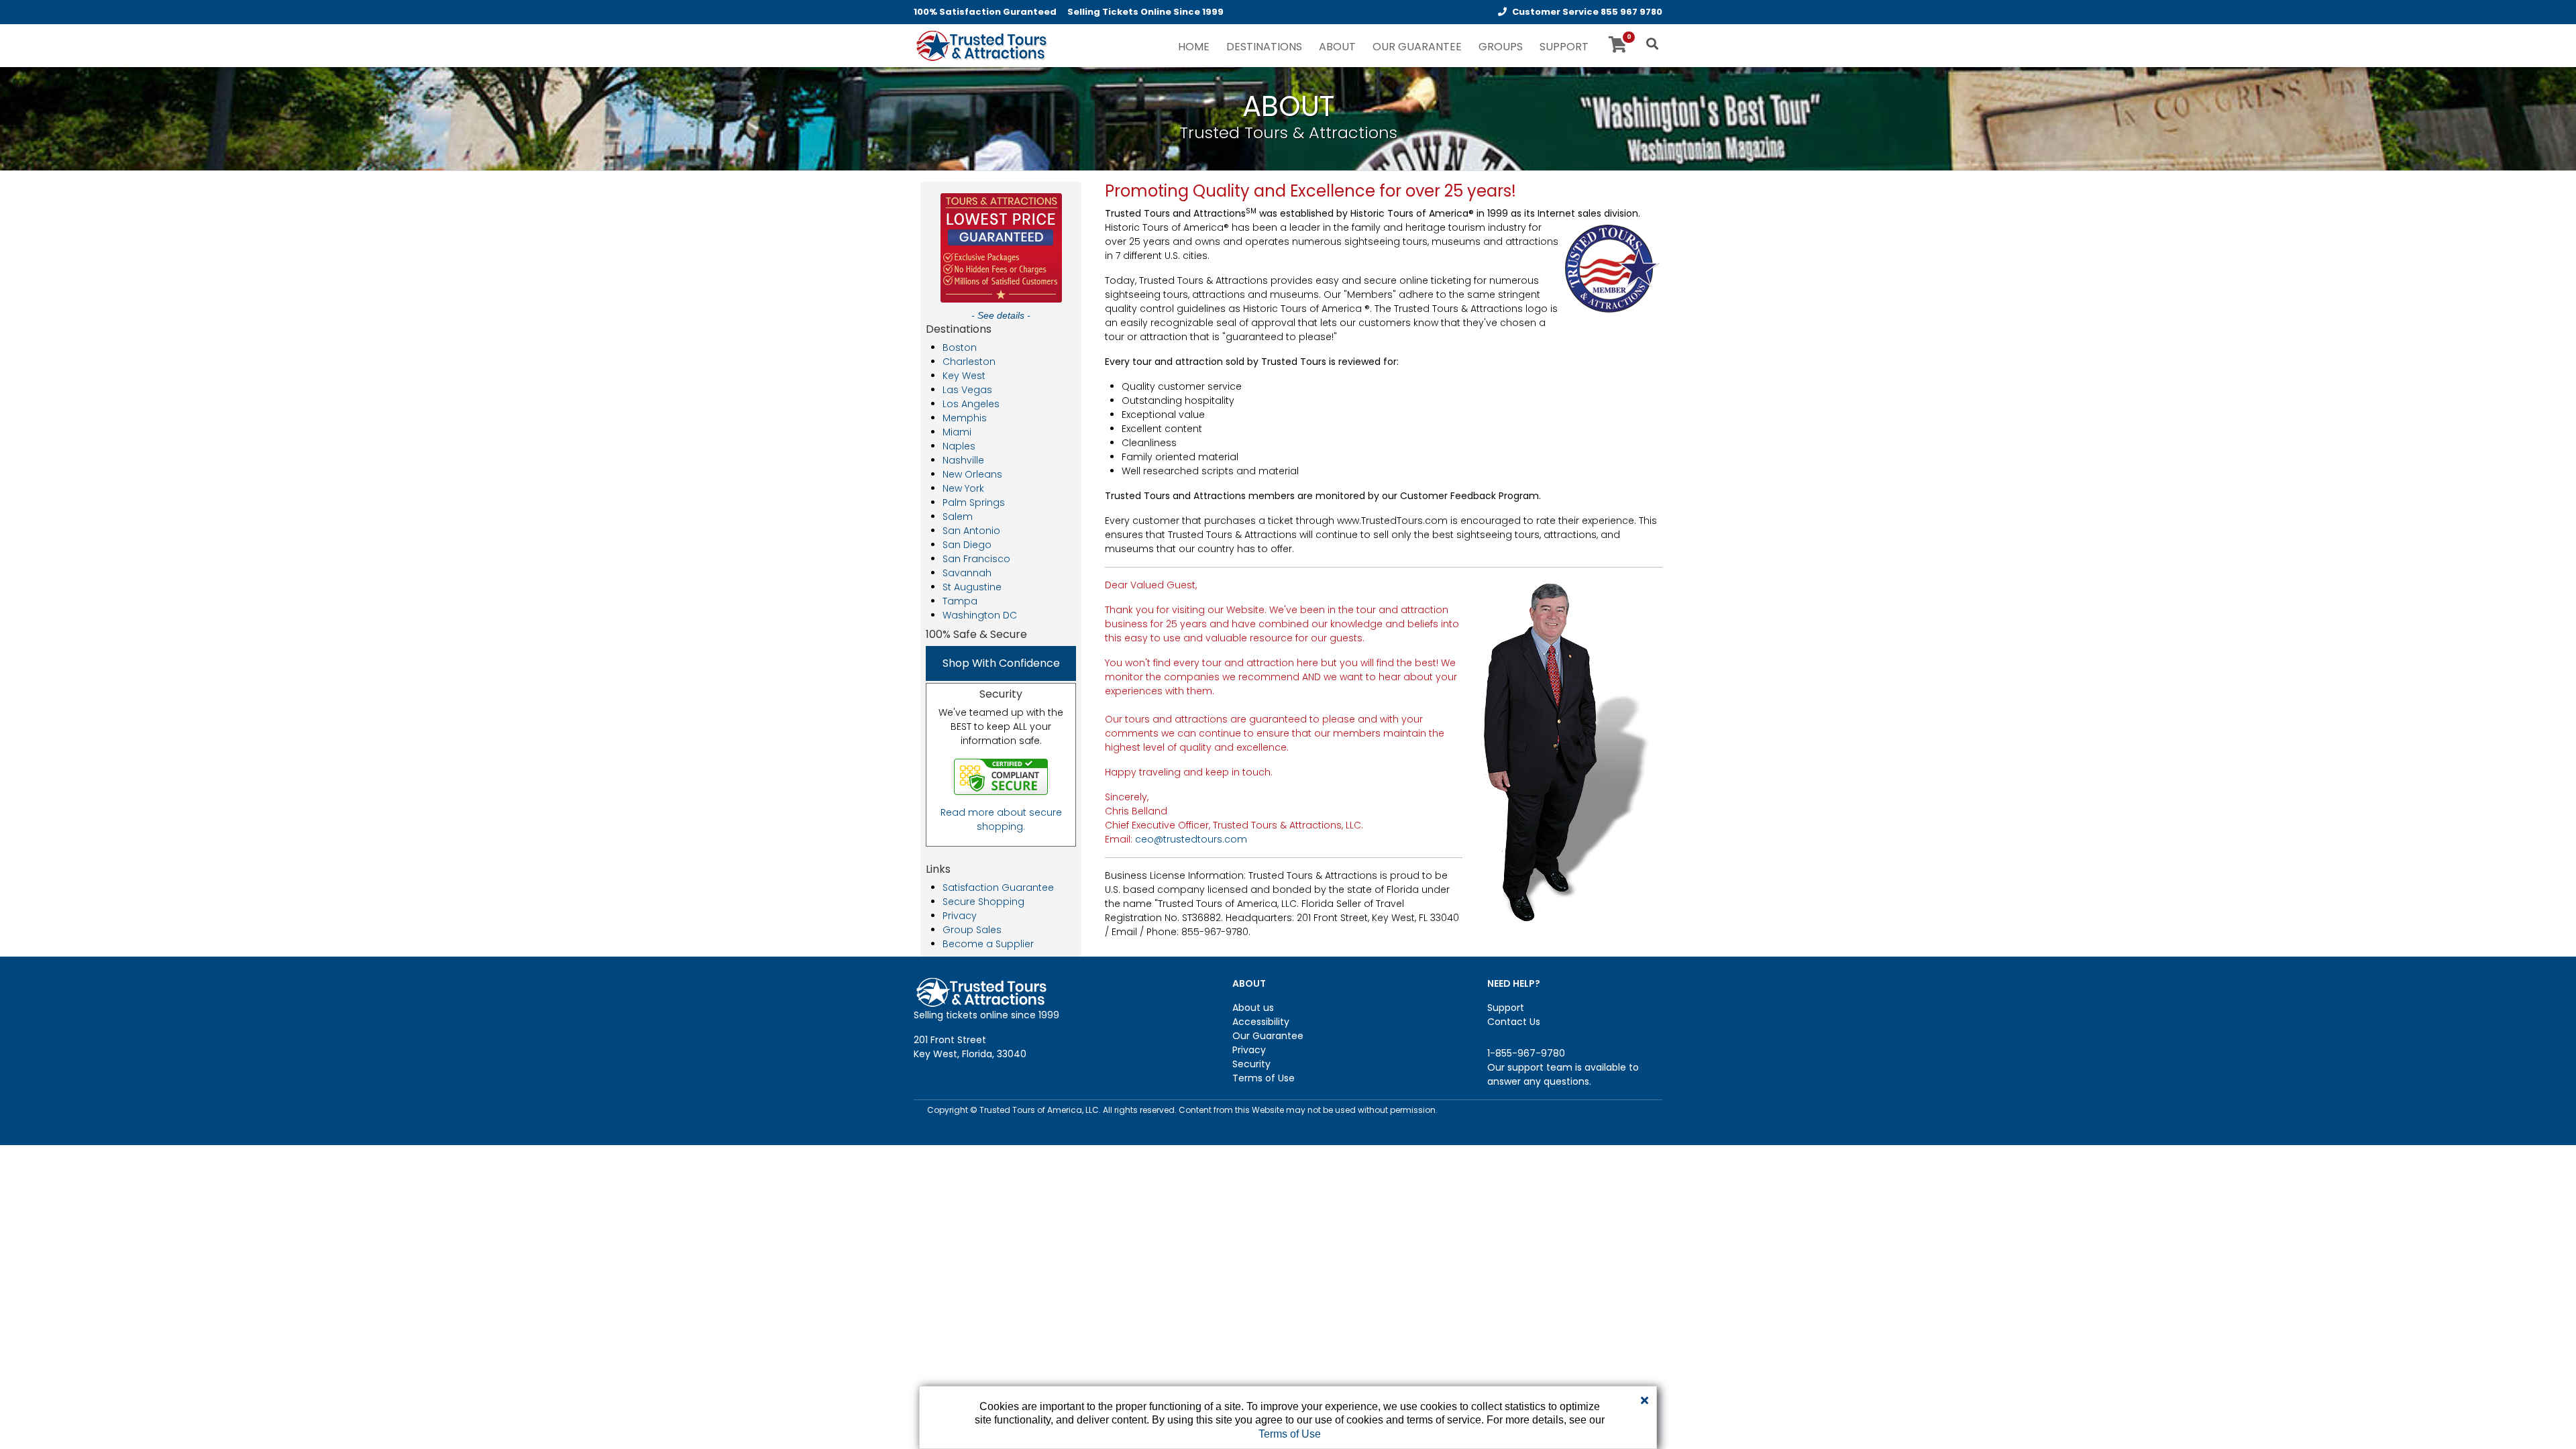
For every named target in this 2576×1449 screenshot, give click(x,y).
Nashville (963, 460)
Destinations (1264, 47)
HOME (1194, 47)
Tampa (960, 601)
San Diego (967, 545)
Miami (957, 432)
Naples (959, 446)
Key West (964, 376)
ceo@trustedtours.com (1191, 839)
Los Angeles (971, 404)
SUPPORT (1564, 47)
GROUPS (1501, 47)
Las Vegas (967, 390)
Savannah (967, 573)
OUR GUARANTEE (1417, 47)
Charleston (969, 362)
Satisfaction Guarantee (998, 888)
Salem (958, 517)
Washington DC (980, 615)
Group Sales (972, 930)
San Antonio (971, 531)
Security (1251, 1064)
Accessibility (1261, 1022)
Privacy (960, 916)
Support (1506, 1008)
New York (963, 488)
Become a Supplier (988, 944)
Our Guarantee (1268, 1036)
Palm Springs (974, 502)
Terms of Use (1264, 1078)
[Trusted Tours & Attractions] (981, 47)
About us (1253, 1008)
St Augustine (972, 587)
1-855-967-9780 (1526, 1053)
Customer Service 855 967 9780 (1587, 12)
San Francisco (976, 559)
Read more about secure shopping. (1001, 819)
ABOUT (1337, 47)
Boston (960, 347)
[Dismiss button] (1645, 1401)
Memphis (965, 418)
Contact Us (1514, 1022)
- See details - (1001, 315)
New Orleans (972, 474)
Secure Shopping (983, 902)
